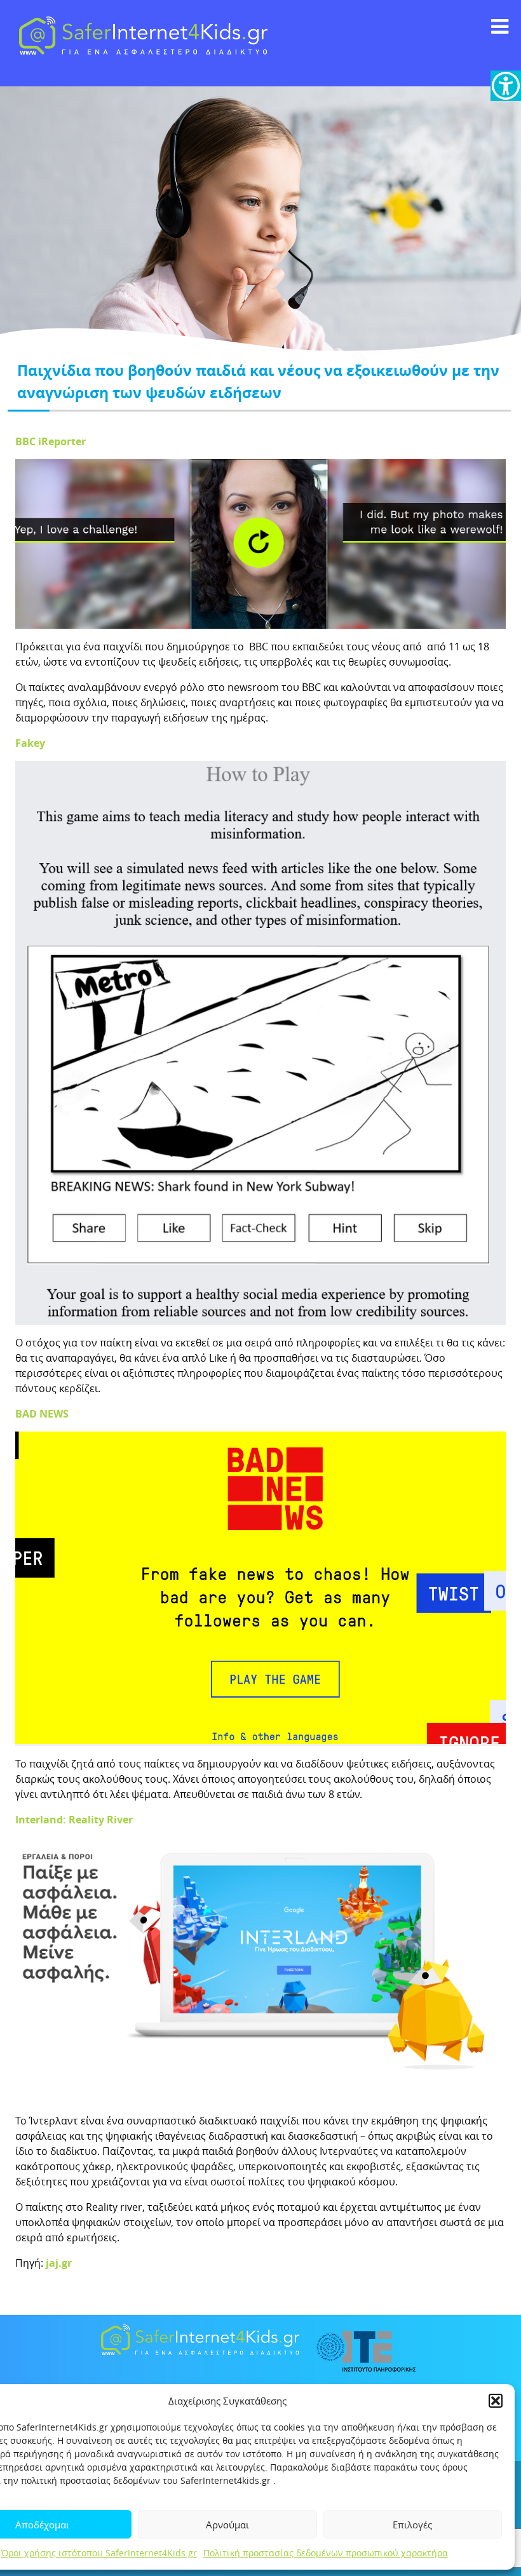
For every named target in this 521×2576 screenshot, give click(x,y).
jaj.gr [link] (58, 2263)
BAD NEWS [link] (42, 1414)
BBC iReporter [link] (51, 441)
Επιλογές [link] (412, 2525)
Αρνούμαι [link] (227, 2525)
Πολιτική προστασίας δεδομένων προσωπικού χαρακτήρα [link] (326, 2553)
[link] (506, 86)
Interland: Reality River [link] (74, 1820)
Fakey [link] (30, 743)
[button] (496, 2401)
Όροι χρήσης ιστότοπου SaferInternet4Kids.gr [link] (99, 2553)
